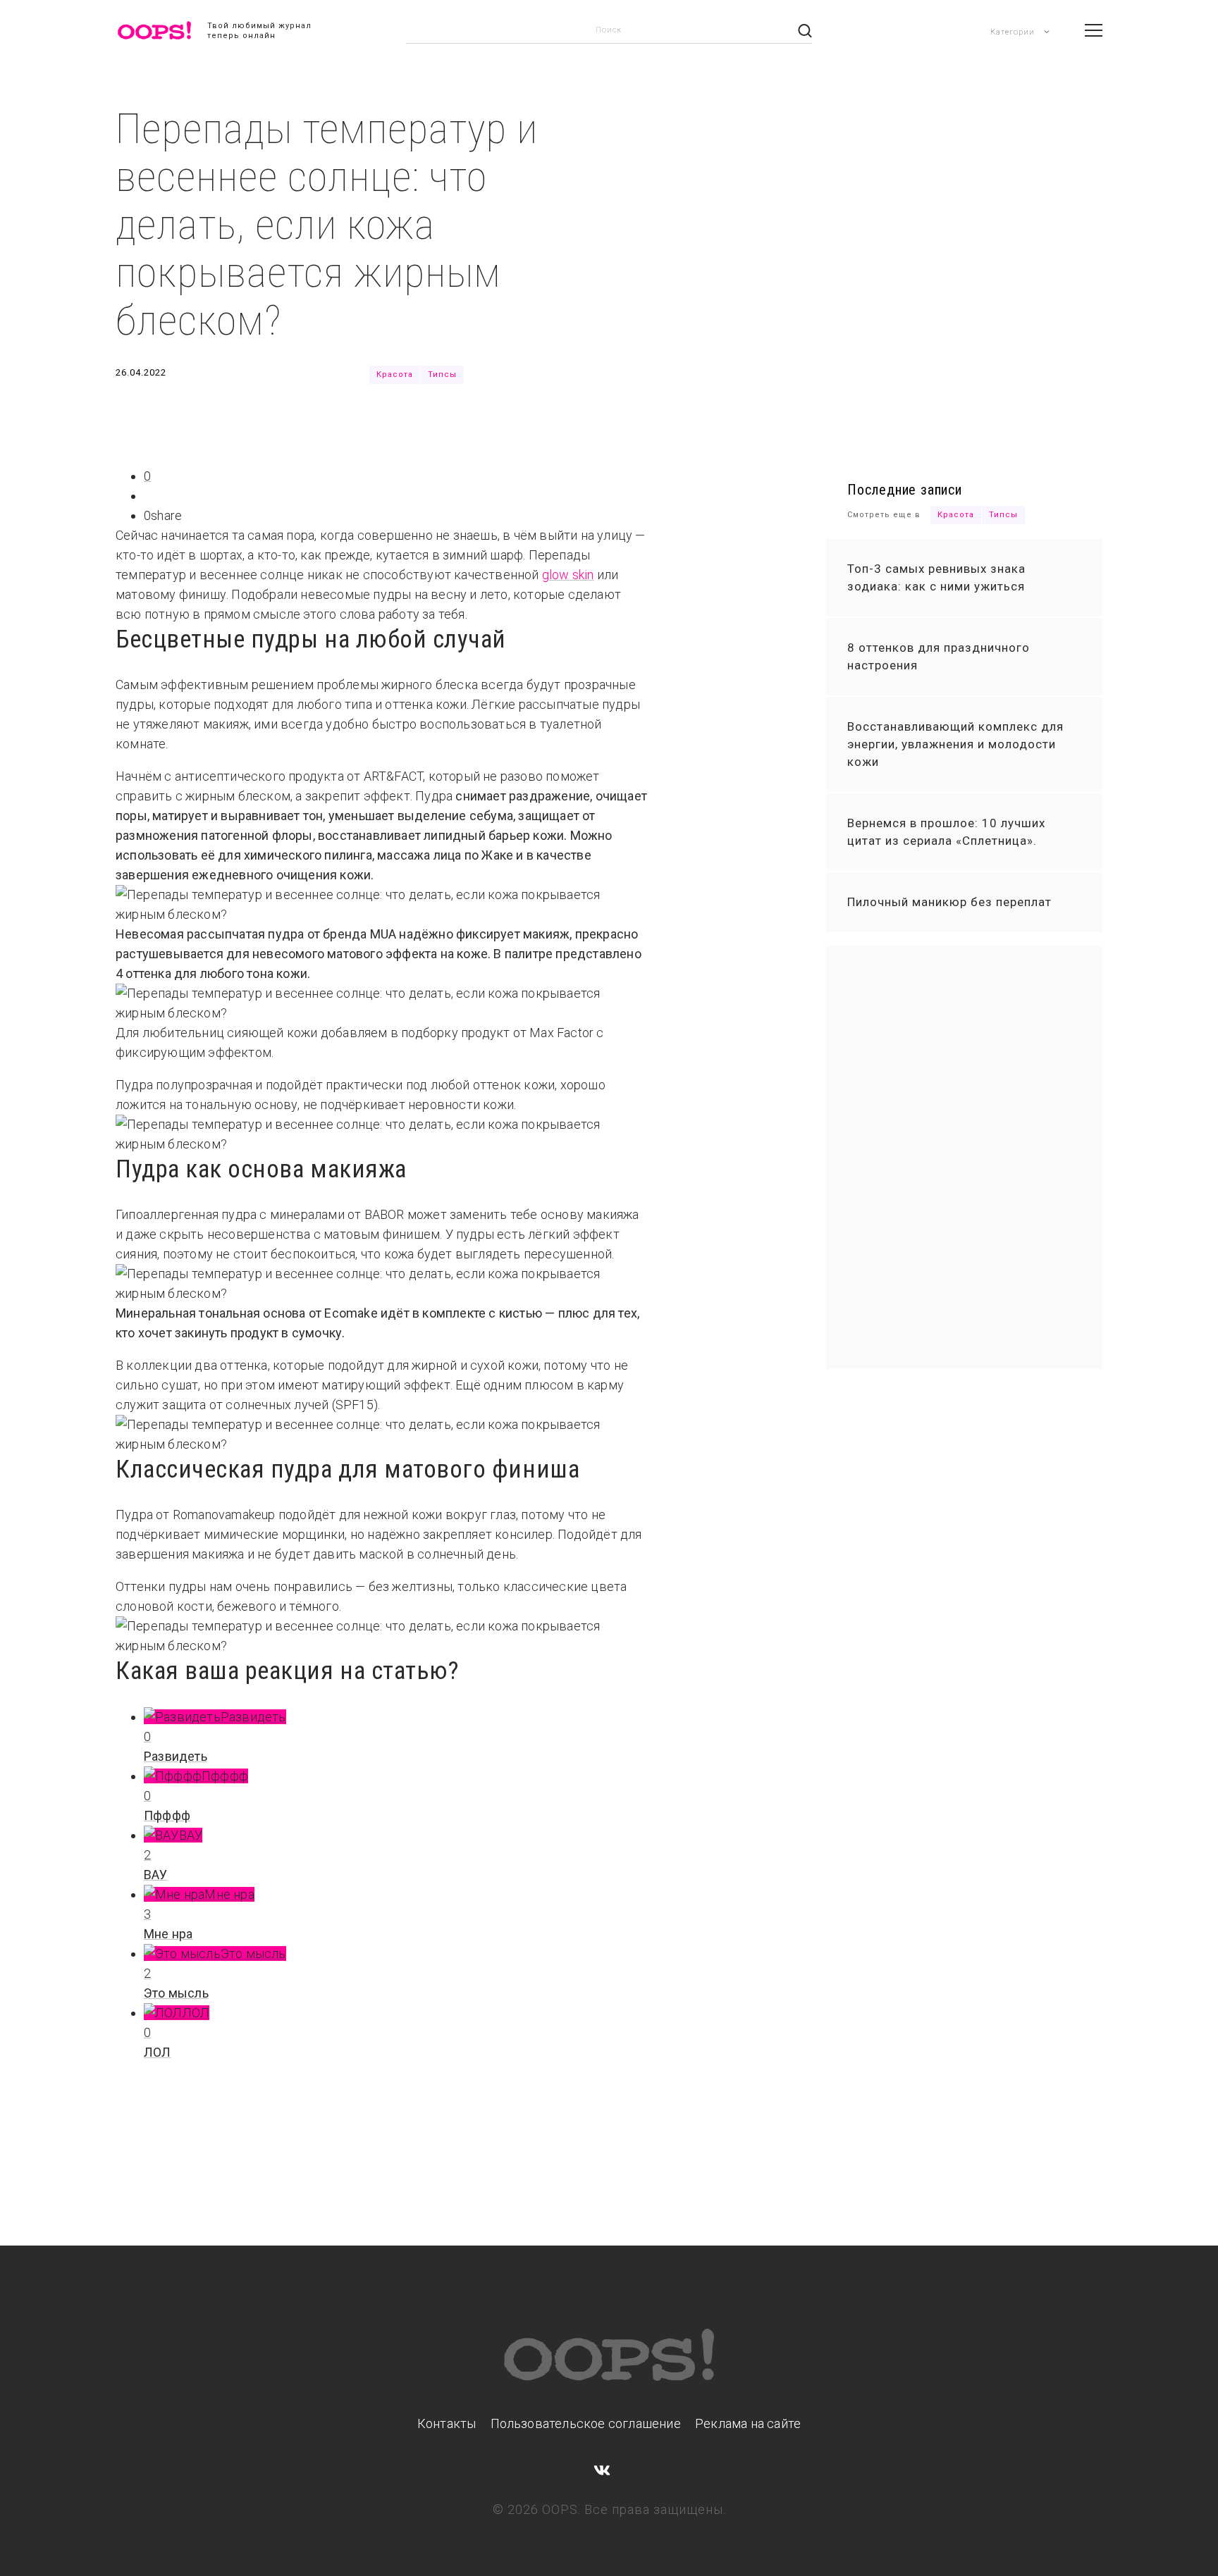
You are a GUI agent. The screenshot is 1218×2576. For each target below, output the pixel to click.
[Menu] (1094, 30)
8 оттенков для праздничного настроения (939, 656)
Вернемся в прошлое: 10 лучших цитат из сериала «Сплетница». (946, 832)
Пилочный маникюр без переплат (949, 902)
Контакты (447, 2423)
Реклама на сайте (748, 2423)
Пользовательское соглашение (586, 2423)
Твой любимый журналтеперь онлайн (259, 31)
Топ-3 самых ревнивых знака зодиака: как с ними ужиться (936, 577)
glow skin (568, 575)
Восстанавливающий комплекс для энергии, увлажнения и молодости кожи (955, 744)
